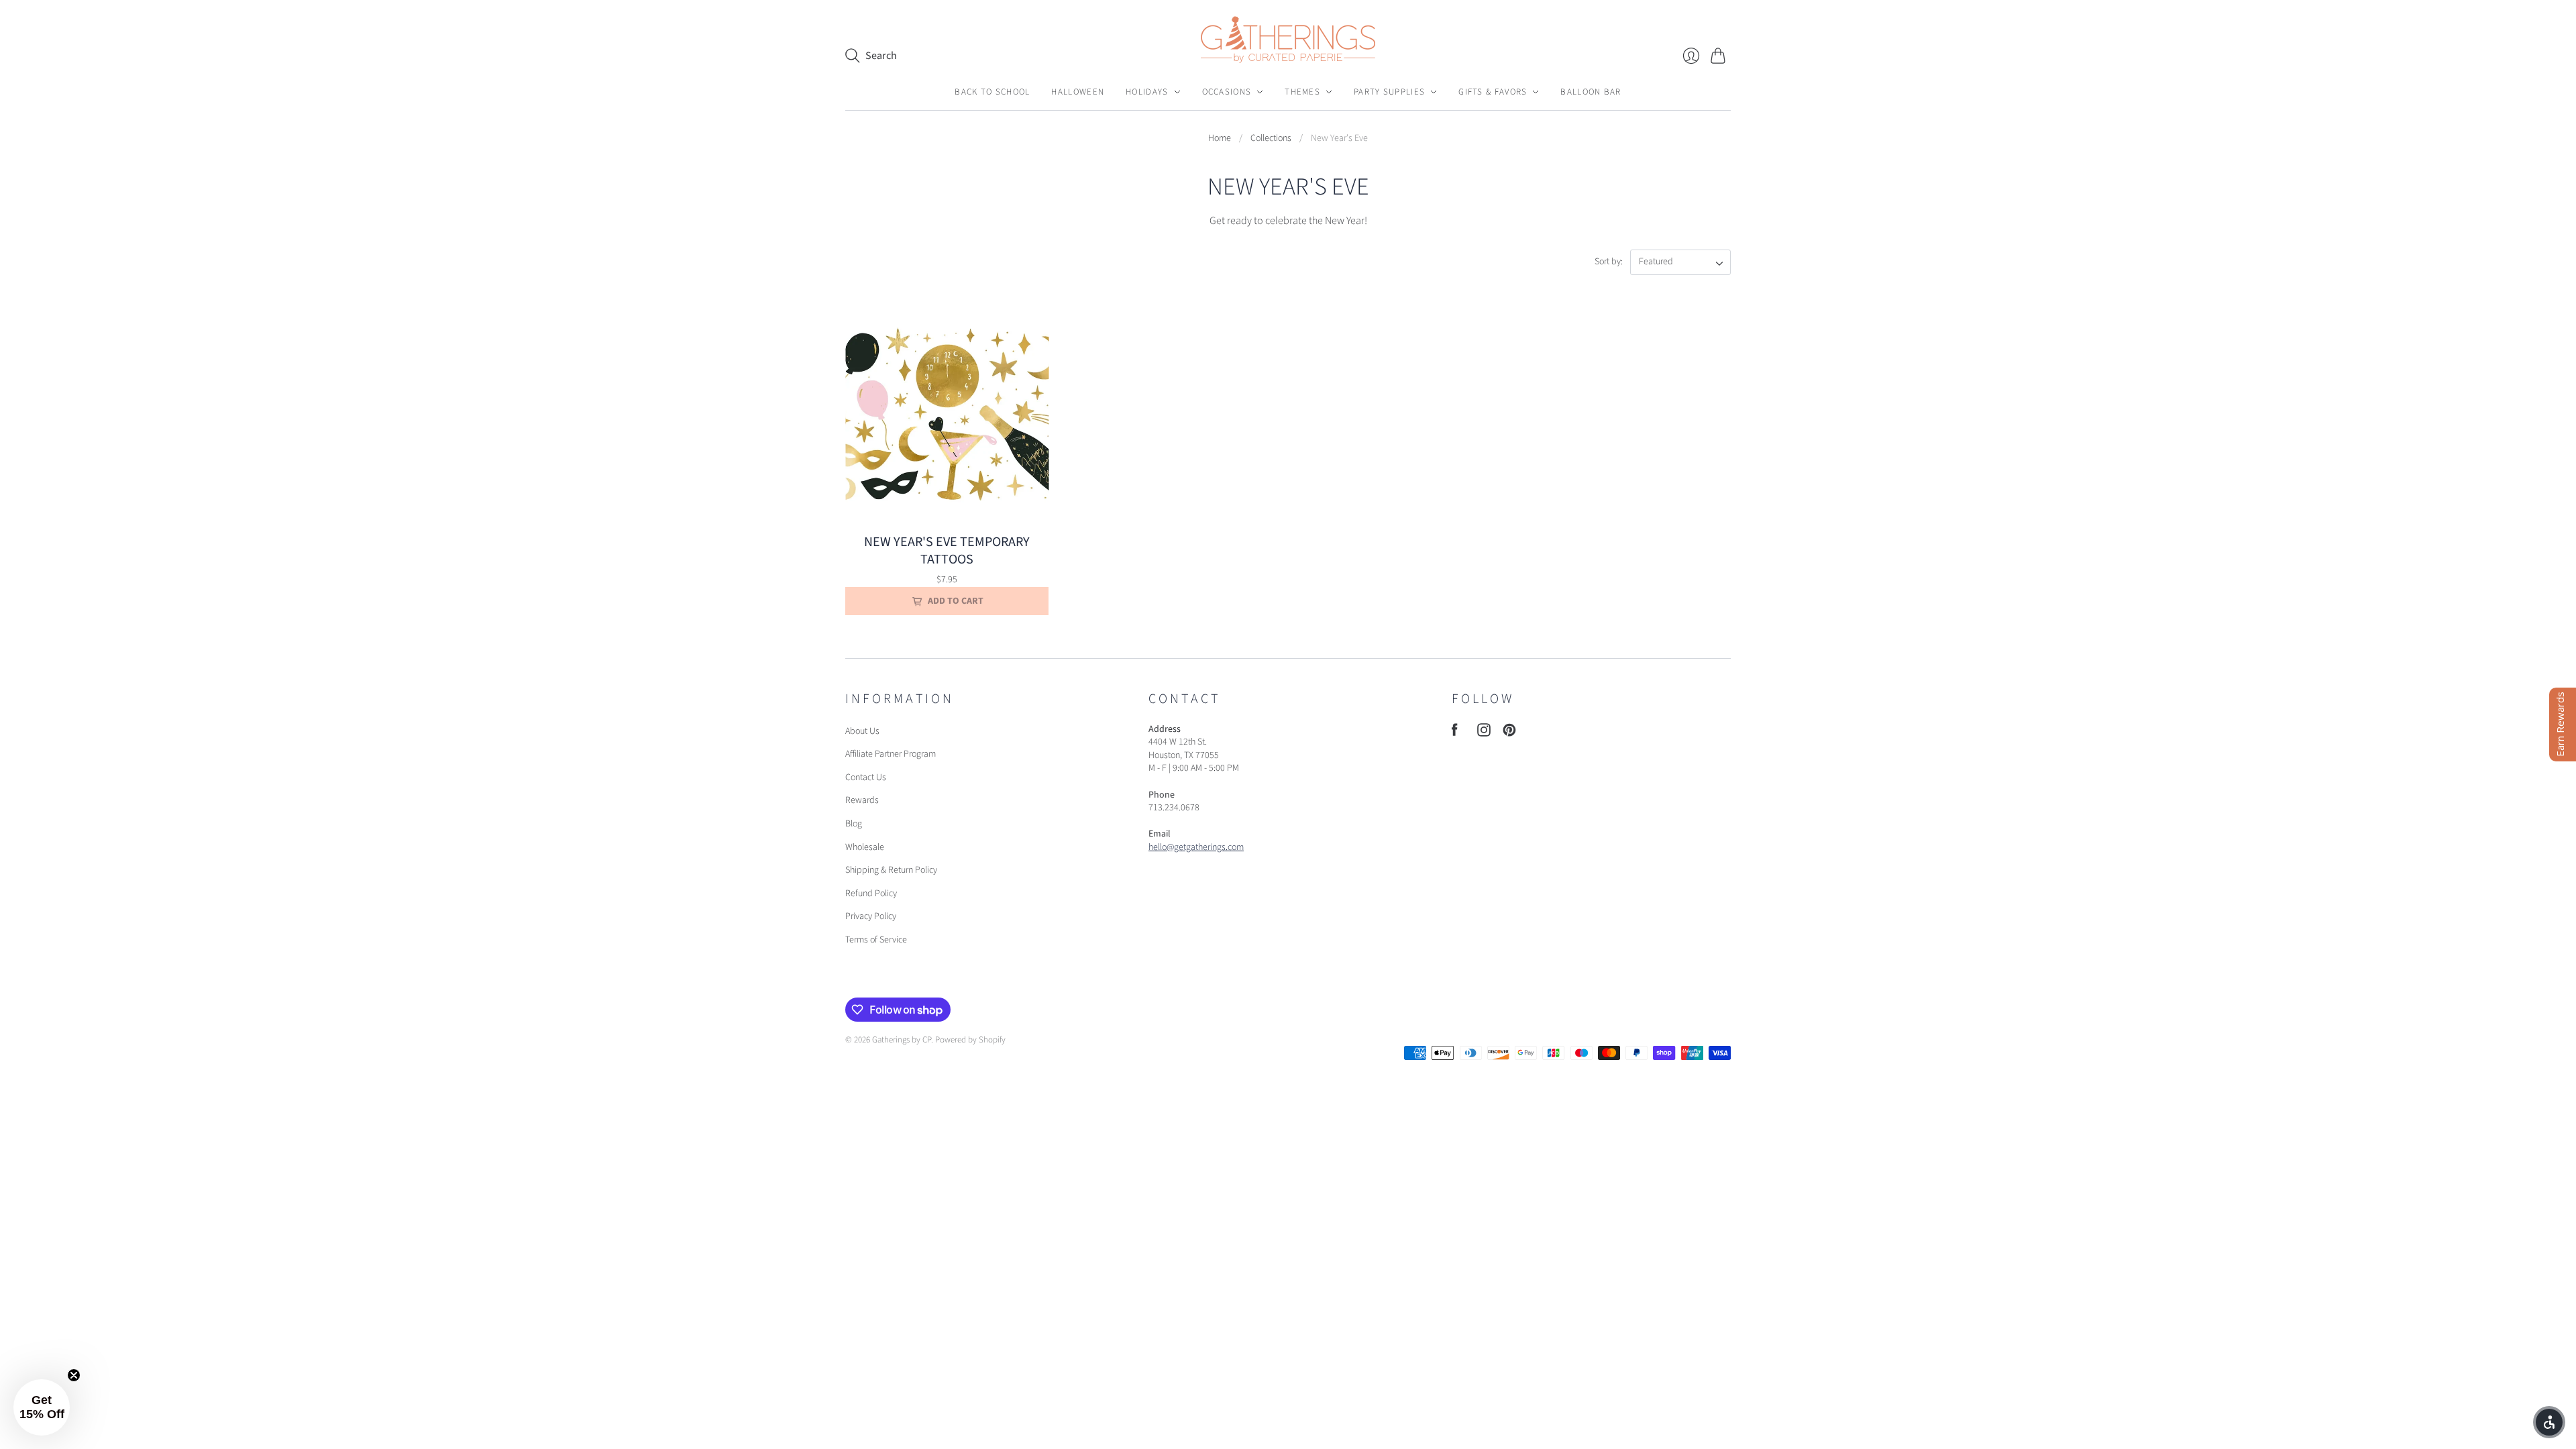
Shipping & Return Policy (891, 870)
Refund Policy (871, 894)
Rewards (862, 800)
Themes (1302, 92)
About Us (862, 731)
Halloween (1078, 92)
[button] (2549, 1422)
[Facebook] (1455, 733)
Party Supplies (1389, 92)
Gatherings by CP (902, 1040)
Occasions (1227, 92)
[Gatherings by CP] (1288, 40)
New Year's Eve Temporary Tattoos (947, 551)
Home (1220, 139)
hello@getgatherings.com (1196, 847)
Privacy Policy (871, 916)
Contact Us (866, 777)
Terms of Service (876, 940)
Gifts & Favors (1493, 92)
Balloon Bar (1591, 92)
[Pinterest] (1509, 733)
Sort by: (1610, 262)
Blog (854, 824)
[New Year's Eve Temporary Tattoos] (947, 414)
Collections (1271, 139)
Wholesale (865, 847)
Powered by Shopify (970, 1040)
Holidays (1147, 92)
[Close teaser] (74, 1375)
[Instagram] (1484, 733)
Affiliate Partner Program (891, 754)
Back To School (992, 92)
